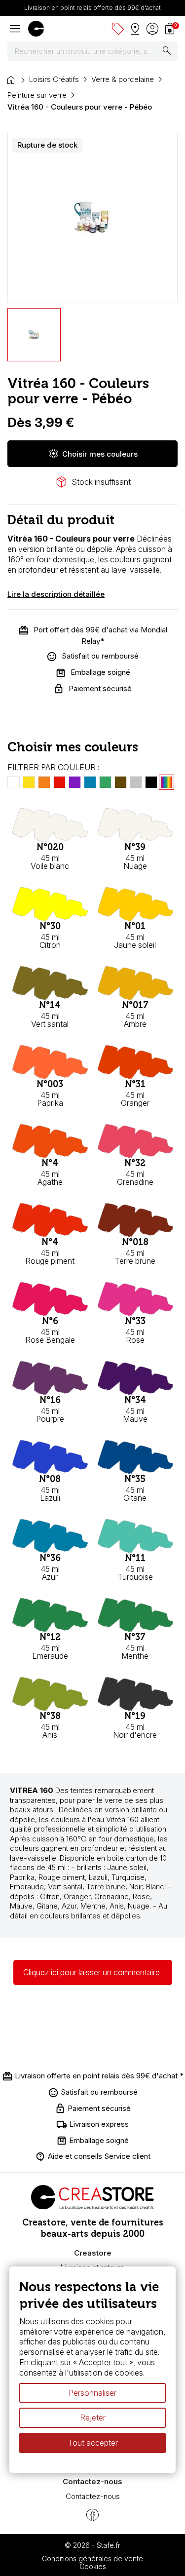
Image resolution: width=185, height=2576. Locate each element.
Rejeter (93, 2418)
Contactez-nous (93, 2496)
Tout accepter (93, 2443)
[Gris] (136, 782)
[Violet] (75, 782)
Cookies (93, 2566)
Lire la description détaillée (56, 594)
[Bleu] (90, 782)
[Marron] (121, 782)
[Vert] (105, 782)
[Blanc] (14, 782)
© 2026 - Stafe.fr (92, 2545)
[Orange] (44, 782)
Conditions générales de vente (92, 2558)
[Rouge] (59, 782)
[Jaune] (29, 782)
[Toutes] (166, 782)
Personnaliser (92, 2393)
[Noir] (151, 782)
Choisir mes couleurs (93, 454)
